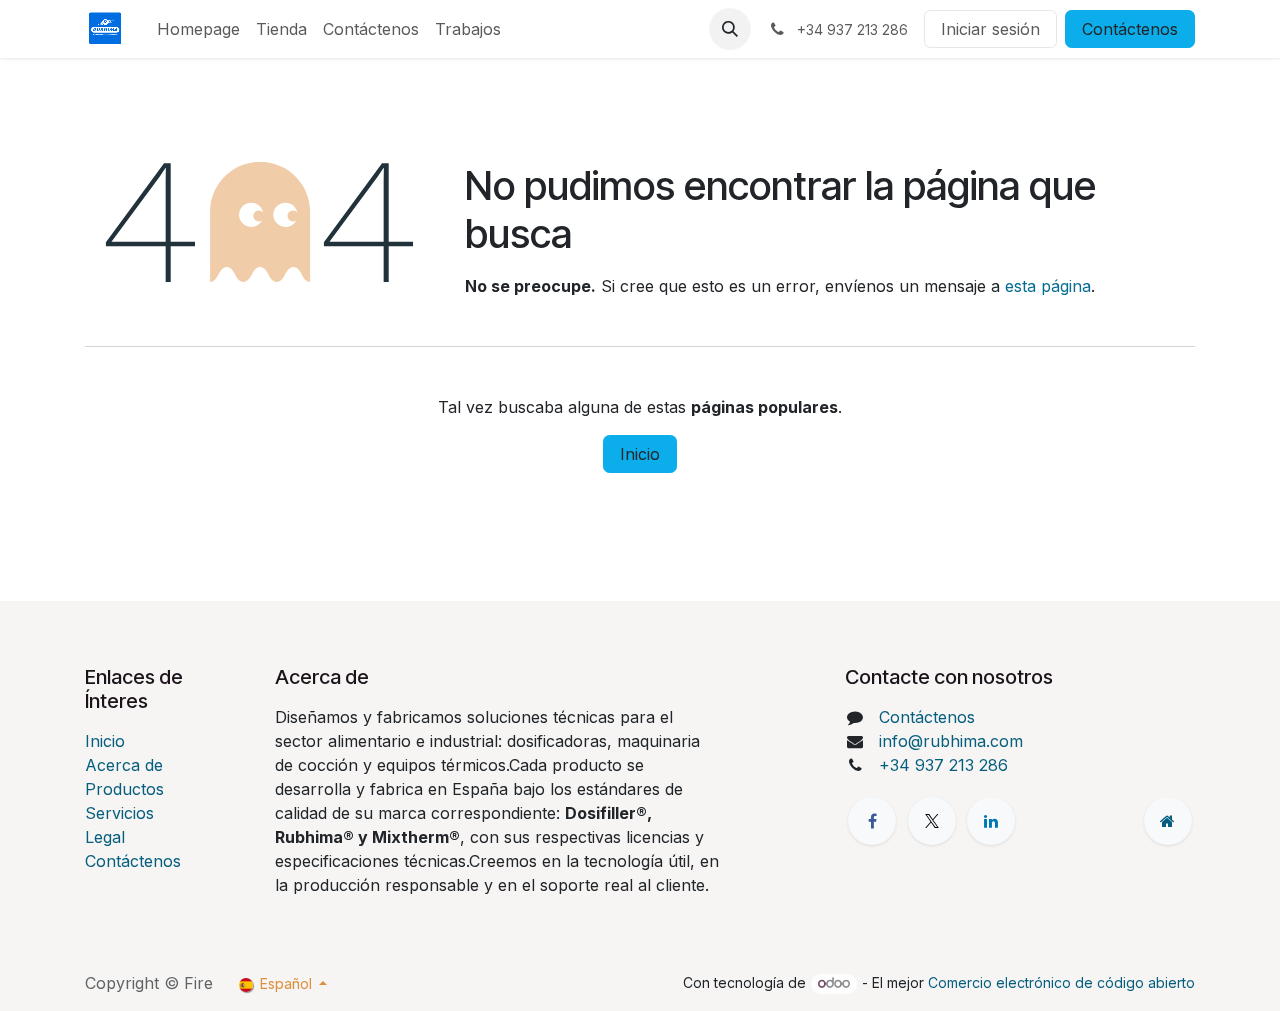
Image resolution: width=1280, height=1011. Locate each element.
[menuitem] (198, 29)
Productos (124, 789)
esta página (1048, 286)
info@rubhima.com (951, 741)
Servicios (119, 813)
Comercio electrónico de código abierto (1061, 982)
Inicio (640, 454)
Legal (105, 837)
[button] (730, 29)
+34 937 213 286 (943, 765)
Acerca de (124, 765)
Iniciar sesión (990, 29)
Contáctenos (1130, 29)
